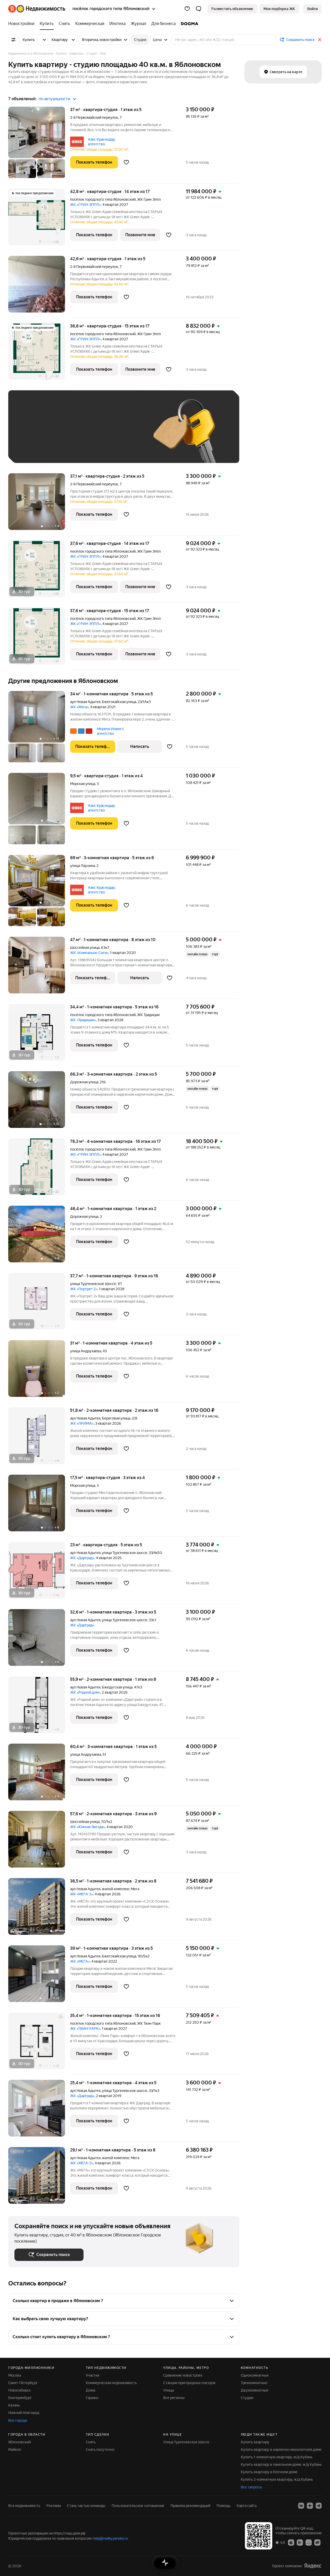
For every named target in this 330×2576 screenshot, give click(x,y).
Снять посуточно (100, 2450)
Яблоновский (19, 2442)
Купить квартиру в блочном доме (269, 2472)
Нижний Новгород (24, 2413)
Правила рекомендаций (190, 2506)
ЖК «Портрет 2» (84, 1289)
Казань (14, 2405)
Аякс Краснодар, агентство (102, 142)
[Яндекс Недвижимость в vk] (301, 2506)
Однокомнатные (255, 2375)
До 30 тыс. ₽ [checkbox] (31, 434)
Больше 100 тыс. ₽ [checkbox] (73, 449)
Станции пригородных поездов (189, 2383)
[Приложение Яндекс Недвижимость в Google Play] (300, 2542)
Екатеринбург (20, 2398)
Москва (15, 2375)
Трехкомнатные (254, 2383)
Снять (91, 2442)
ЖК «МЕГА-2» (82, 1894)
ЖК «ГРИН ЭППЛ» (85, 205)
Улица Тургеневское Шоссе (186, 2442)
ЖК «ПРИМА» (82, 1423)
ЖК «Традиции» (83, 1020)
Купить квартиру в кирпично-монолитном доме (281, 2450)
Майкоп (15, 2450)
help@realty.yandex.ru (110, 2538)
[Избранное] (187, 9)
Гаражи (92, 2398)
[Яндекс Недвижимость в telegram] (319, 2506)
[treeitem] (23, 24)
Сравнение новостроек (183, 2375)
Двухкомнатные (255, 2390)
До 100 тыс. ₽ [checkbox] (32, 449)
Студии (247, 2398)
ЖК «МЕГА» (80, 1961)
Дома (90, 2390)
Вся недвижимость (24, 2506)
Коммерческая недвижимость (111, 2383)
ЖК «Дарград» (82, 1558)
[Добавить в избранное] (126, 162)
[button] (199, 9)
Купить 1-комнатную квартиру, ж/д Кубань (277, 2457)
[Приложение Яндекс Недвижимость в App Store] (291, 2542)
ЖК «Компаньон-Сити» (89, 953)
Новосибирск (19, 2390)
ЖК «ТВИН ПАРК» (85, 2029)
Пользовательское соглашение (138, 2506)
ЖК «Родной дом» (85, 1692)
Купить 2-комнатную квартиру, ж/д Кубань (277, 2479)
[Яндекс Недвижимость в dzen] (310, 2506)
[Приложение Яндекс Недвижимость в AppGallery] (309, 2542)
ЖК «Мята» (79, 707)
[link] (312, 9)
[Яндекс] (313, 2566)
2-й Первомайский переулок (94, 117)
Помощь (224, 2506)
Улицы (169, 2390)
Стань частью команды (86, 2506)
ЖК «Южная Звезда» (88, 1827)
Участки (93, 2375)
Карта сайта (247, 2506)
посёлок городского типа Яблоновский (103, 199)
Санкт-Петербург (23, 2383)
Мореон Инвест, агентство (111, 731)
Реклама (54, 2506)
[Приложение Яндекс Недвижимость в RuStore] (317, 2542)
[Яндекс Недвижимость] (37, 9)
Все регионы (174, 2398)
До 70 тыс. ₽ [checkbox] (99, 434)
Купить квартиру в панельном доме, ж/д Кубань (281, 2464)
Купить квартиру (255, 2442)
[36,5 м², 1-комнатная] (39, 1909)
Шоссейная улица (85, 948)
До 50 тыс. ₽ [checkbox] (65, 434)
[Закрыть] (320, 40)
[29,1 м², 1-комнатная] (39, 2175)
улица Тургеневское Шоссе (93, 1284)
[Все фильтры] (13, 40)
